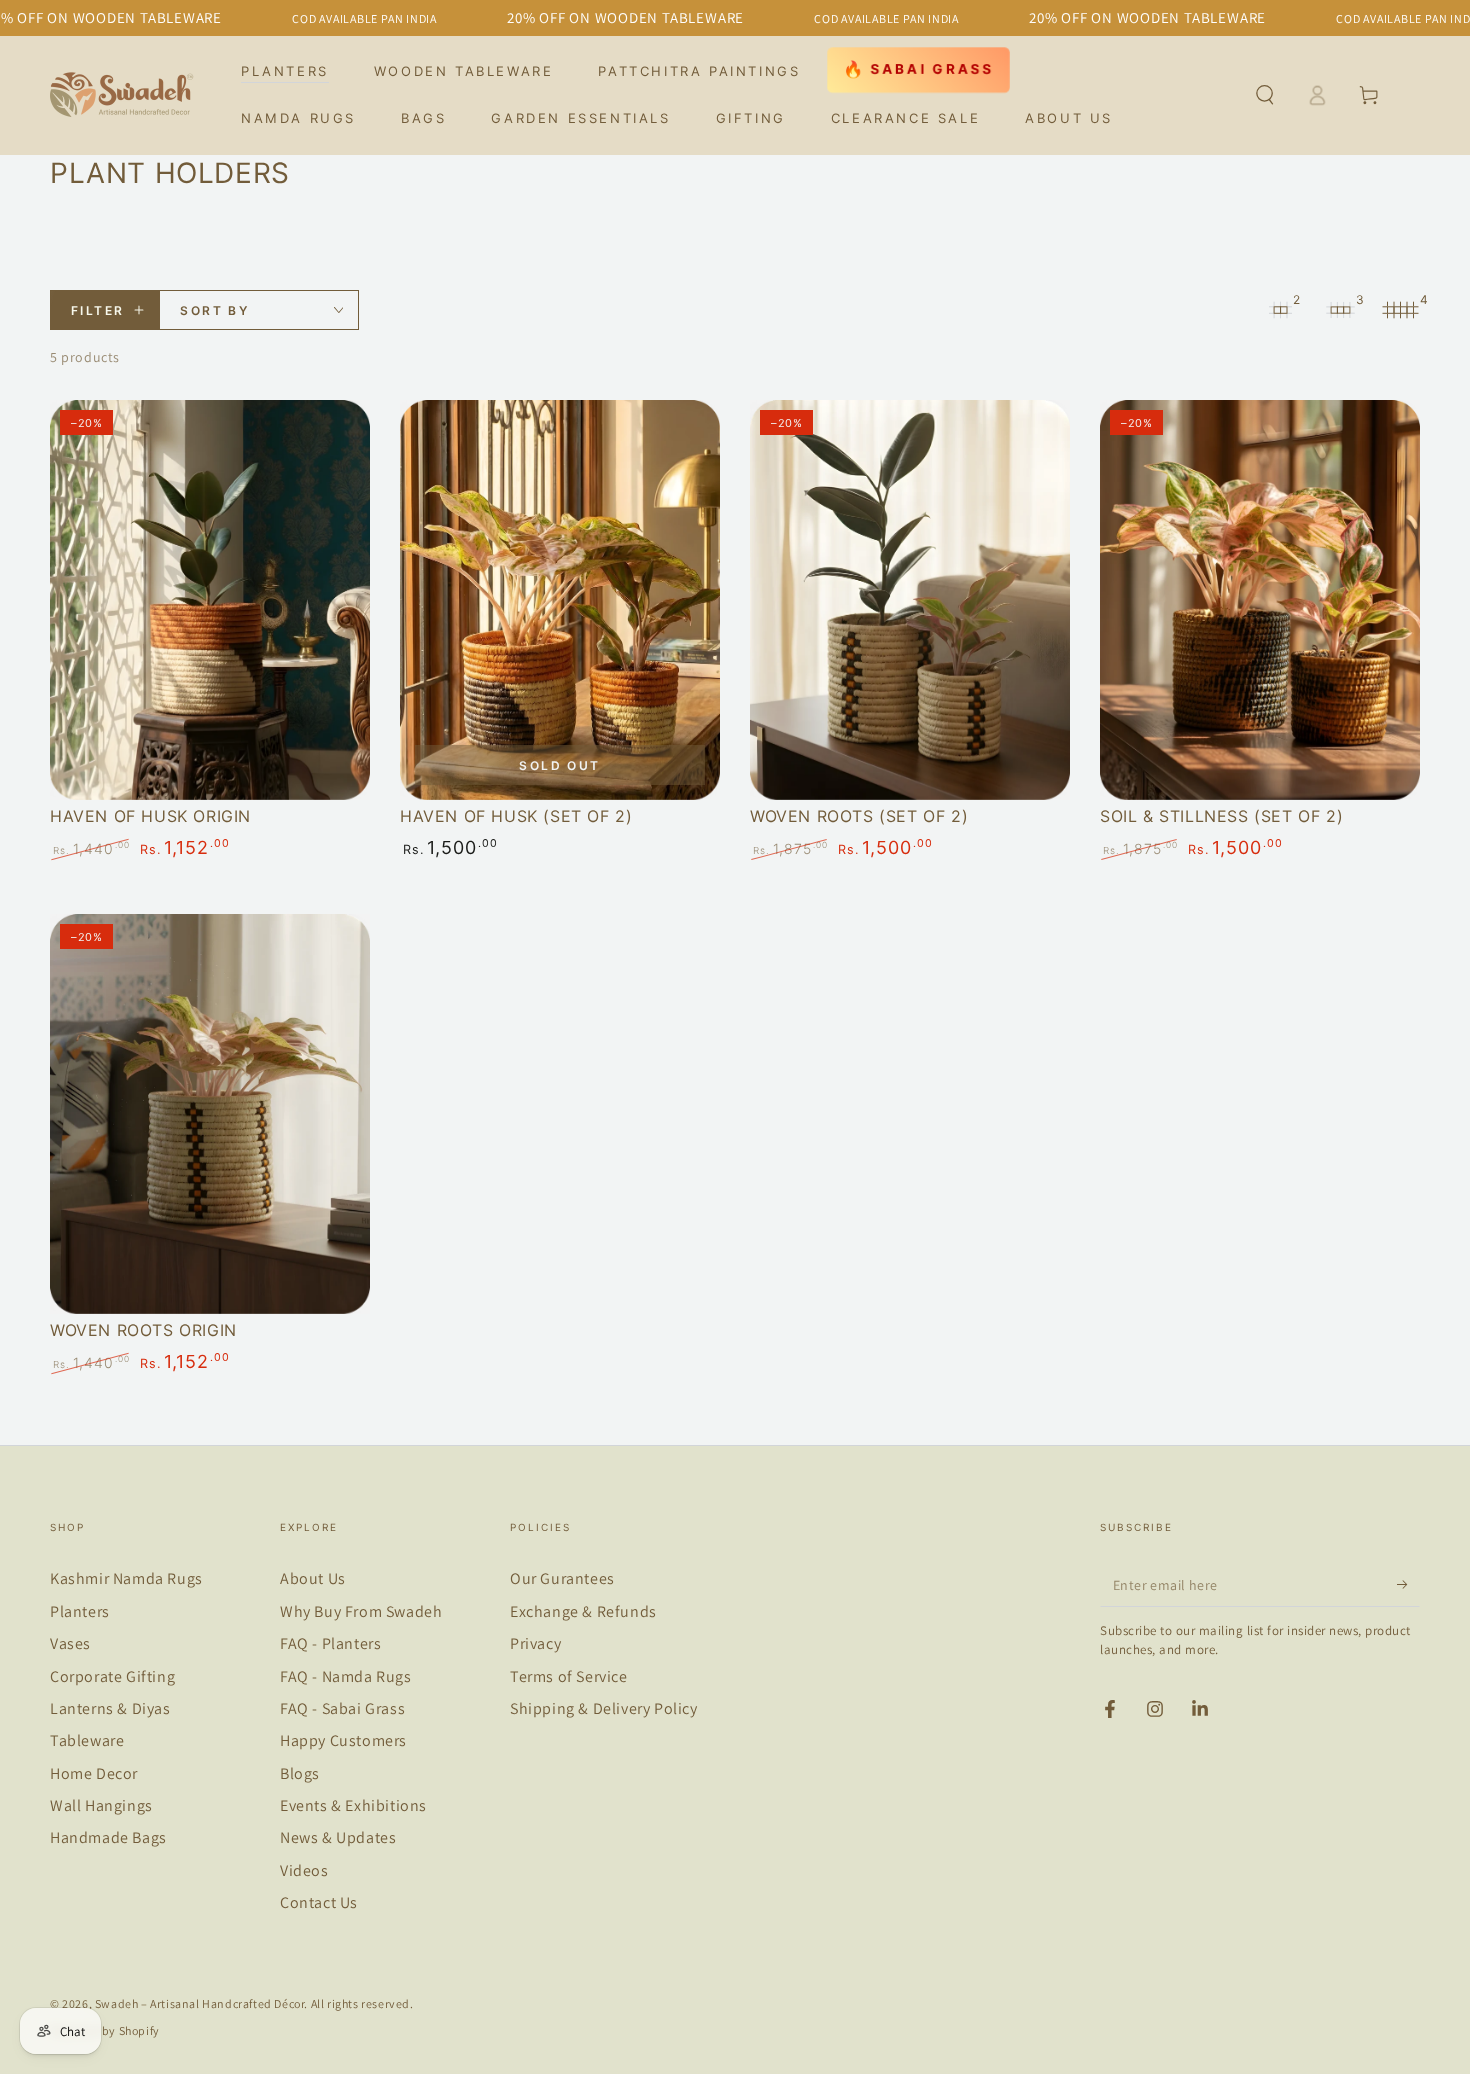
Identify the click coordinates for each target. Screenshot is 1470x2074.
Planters (80, 1611)
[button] (1265, 95)
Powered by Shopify (105, 2030)
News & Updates (338, 1837)
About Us (313, 1578)
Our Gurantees (562, 1578)
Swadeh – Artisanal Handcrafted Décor (200, 2003)
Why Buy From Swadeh (361, 1611)
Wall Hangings (101, 1805)
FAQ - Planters (330, 1643)
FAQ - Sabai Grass (342, 1708)
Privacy (535, 1643)
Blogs (300, 1773)
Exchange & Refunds (583, 1611)
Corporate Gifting (112, 1676)
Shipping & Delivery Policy (604, 1708)
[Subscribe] (1408, 1584)
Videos (304, 1870)
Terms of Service (569, 1676)
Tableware (87, 1740)
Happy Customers (343, 1740)
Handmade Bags (108, 1837)
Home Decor (94, 1773)
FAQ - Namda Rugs (346, 1676)
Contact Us (319, 1902)
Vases (70, 1643)
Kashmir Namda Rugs (126, 1578)
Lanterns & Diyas (110, 1708)
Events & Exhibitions (353, 1805)
